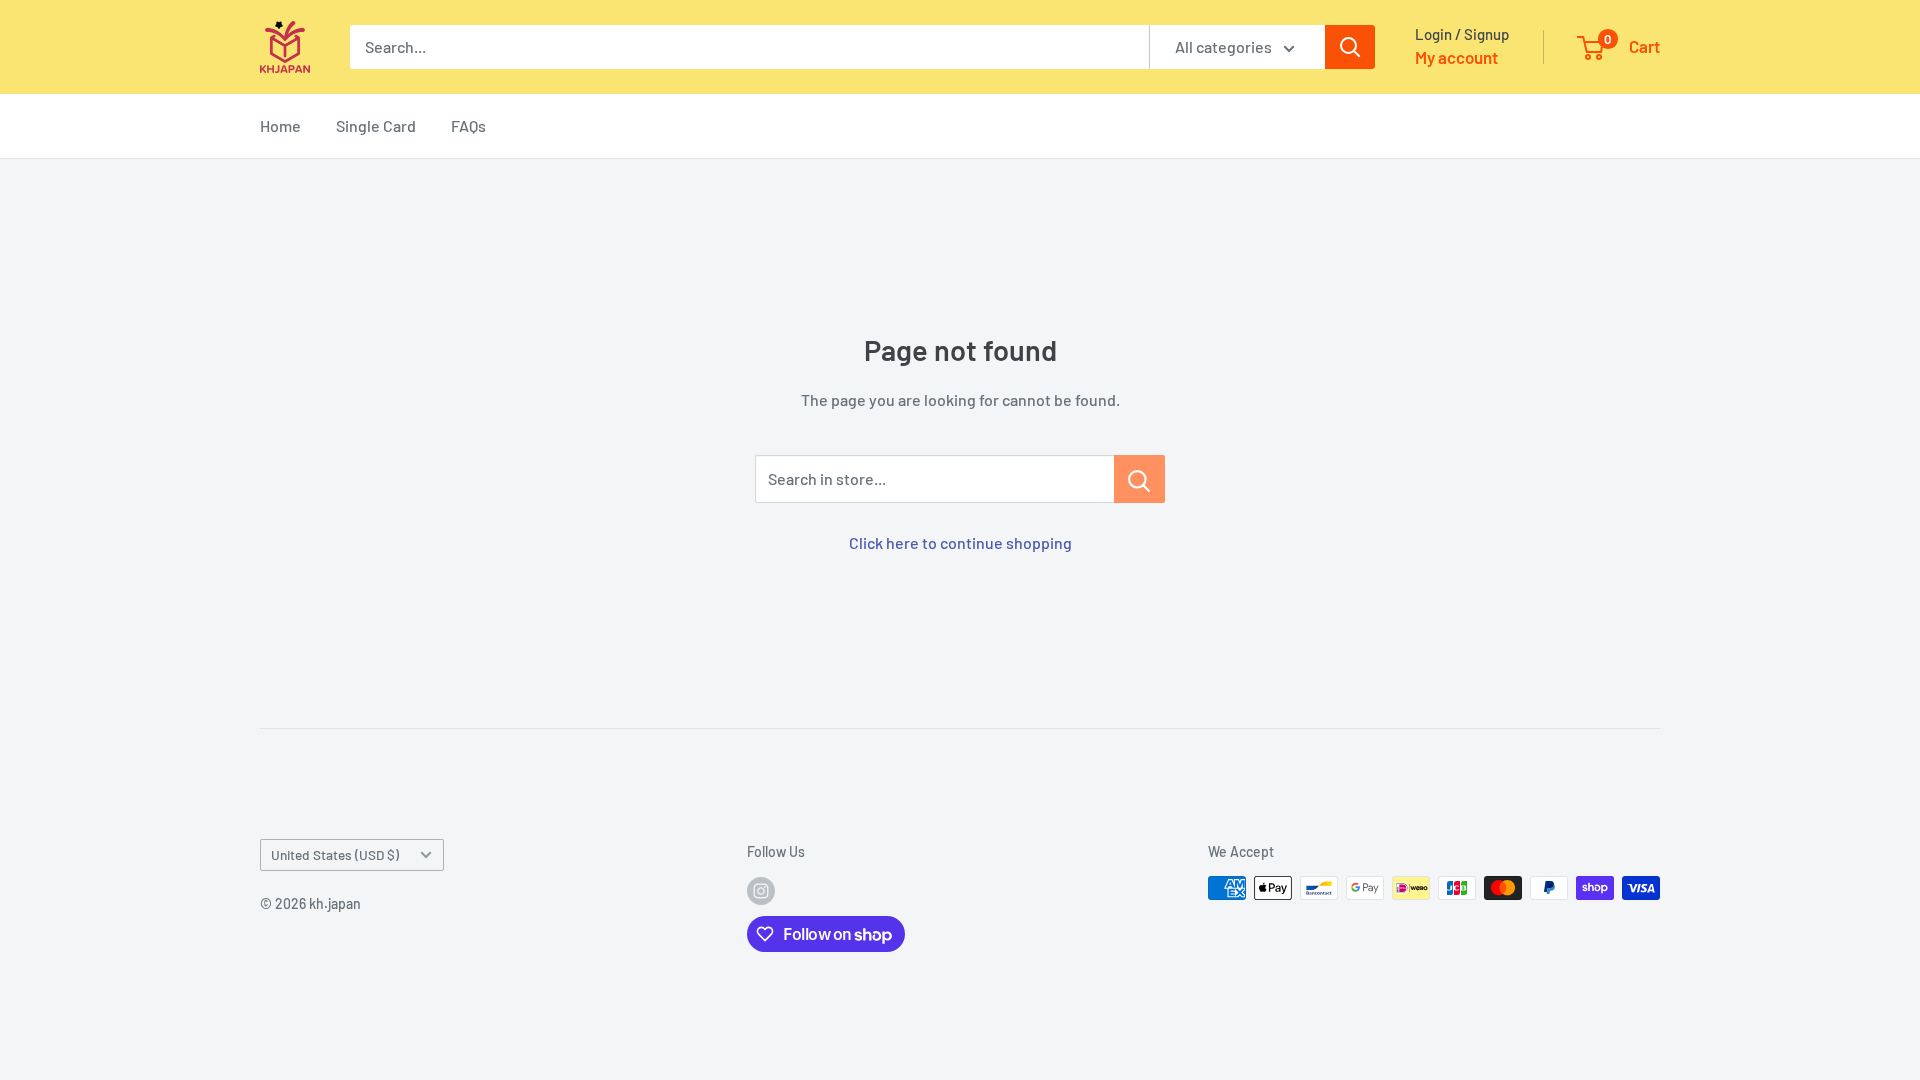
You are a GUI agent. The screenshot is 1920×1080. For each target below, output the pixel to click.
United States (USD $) (335, 854)
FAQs (468, 125)
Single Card (376, 125)
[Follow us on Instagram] (761, 890)
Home (280, 125)
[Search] (1350, 47)
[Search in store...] (1139, 479)
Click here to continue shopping (960, 542)
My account (1456, 57)
